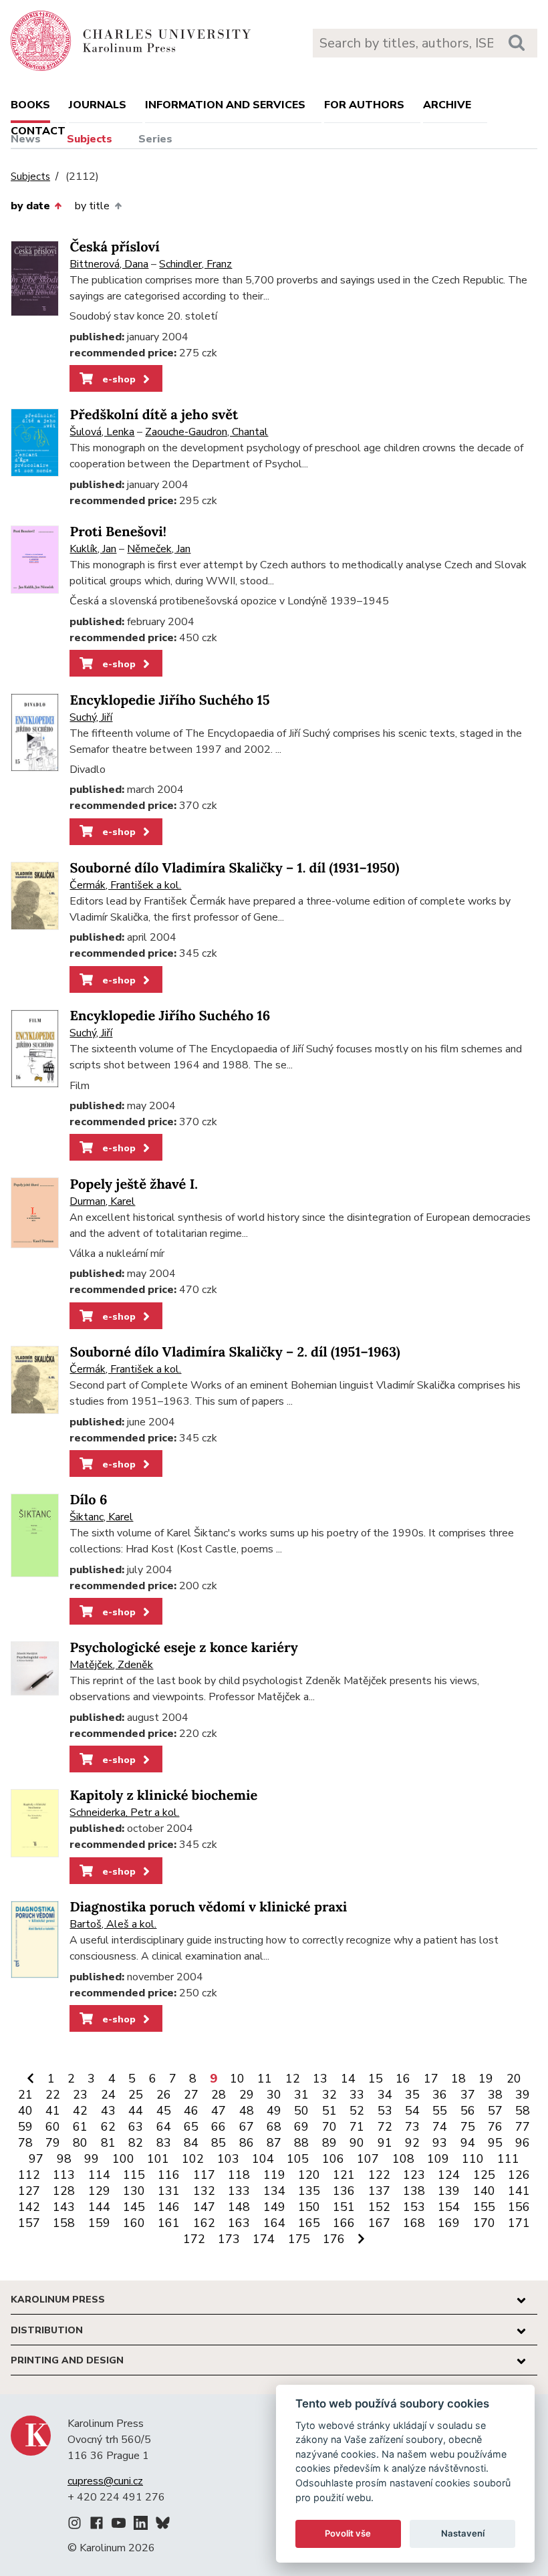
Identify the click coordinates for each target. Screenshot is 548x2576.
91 (385, 2143)
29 (247, 2095)
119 (274, 2175)
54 (412, 2111)
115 (134, 2175)
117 (204, 2175)
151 (344, 2207)
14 (348, 2079)
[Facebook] (97, 2525)
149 (274, 2207)
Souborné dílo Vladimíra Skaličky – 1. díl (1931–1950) (234, 868)
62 (108, 2127)
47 (219, 2111)
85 (219, 2143)
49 (274, 2111)
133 (239, 2191)
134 (274, 2191)
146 (169, 2207)
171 (519, 2223)
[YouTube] (119, 2525)
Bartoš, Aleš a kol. (113, 1924)
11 (265, 2079)
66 (219, 2127)
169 (449, 2223)
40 (25, 2111)
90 (357, 2143)
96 (523, 2143)
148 (239, 2207)
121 (344, 2175)
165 (309, 2223)
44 (136, 2111)
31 (301, 2095)
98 (64, 2159)
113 (64, 2175)
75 (468, 2127)
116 (169, 2175)
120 (309, 2175)
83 (164, 2143)
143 (64, 2207)
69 (301, 2127)
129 (99, 2191)
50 (301, 2111)
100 (123, 2159)
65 (191, 2127)
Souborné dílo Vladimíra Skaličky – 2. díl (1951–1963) (235, 1352)
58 (523, 2111)
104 (263, 2159)
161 (169, 2223)
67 (247, 2127)
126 (519, 2175)
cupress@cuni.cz (105, 2481)
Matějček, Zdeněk (111, 1665)
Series (155, 139)
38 (495, 2095)
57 (495, 2111)
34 (385, 2095)
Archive (447, 105)
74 (440, 2127)
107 (368, 2159)
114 (99, 2175)
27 (191, 2095)
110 (473, 2159)
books (30, 105)
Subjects (90, 139)
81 (108, 2143)
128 (64, 2191)
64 (164, 2127)
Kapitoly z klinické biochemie (163, 1795)
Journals (98, 105)
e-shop (118, 379)
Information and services (225, 105)
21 (25, 2095)
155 (484, 2207)
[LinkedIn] (141, 2525)
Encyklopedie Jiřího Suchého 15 (169, 700)
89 (329, 2143)
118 (239, 2175)
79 (53, 2143)
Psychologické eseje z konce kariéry (183, 1648)
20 (514, 2079)
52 (357, 2111)
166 (344, 2223)
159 (99, 2223)
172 (194, 2239)
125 (484, 2175)
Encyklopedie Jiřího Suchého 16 (170, 1016)
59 (25, 2127)
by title (92, 206)
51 (329, 2111)
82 (136, 2143)
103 (228, 2159)
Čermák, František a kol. (125, 885)
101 (158, 2159)
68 (274, 2127)
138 (414, 2191)
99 (92, 2159)
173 (229, 2239)
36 (440, 2095)
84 (191, 2143)
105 (298, 2159)
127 (29, 2191)
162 (204, 2223)
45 (164, 2111)
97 (36, 2159)
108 (403, 2159)
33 (357, 2095)
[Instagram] (75, 2525)
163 (239, 2223)
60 (53, 2127)
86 (247, 2143)
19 (486, 2079)
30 (274, 2095)
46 (191, 2111)
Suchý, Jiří (91, 717)
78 (25, 2143)
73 (412, 2127)
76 (495, 2127)
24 (108, 2095)
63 (136, 2127)
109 (438, 2159)
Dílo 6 (88, 1500)
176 (334, 2239)
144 (99, 2207)
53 (385, 2111)
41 (53, 2111)
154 (449, 2207)
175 (299, 2239)
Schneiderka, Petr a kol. (124, 1812)
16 (403, 2079)
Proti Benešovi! (118, 532)
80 (80, 2143)
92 (412, 2143)
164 (274, 2223)
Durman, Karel (102, 1201)
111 (508, 2159)
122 (379, 2175)
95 (495, 2143)
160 (134, 2223)
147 (204, 2207)
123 (414, 2175)
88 (301, 2143)
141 (519, 2191)
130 (134, 2191)
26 (164, 2095)
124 (449, 2175)
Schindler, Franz (195, 264)
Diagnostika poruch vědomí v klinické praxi (208, 1907)
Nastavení (463, 2533)
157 (29, 2223)
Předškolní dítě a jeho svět (154, 415)
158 (64, 2223)
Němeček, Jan (159, 549)
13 (320, 2079)
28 (219, 2095)
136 (344, 2191)
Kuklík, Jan (93, 549)
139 (449, 2191)
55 (440, 2111)
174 (264, 2239)
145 (134, 2207)
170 (484, 2223)
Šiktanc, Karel (101, 1517)
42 (80, 2111)
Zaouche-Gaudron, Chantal (207, 432)
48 (247, 2111)
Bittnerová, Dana (109, 264)
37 (468, 2095)
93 (440, 2143)
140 (484, 2191)
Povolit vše (348, 2533)
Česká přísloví (114, 247)
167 (379, 2223)
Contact (38, 131)
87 (274, 2143)
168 (414, 2223)
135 (309, 2191)
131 (169, 2191)
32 (329, 2095)
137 (379, 2191)
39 (523, 2095)
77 (523, 2127)
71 (357, 2127)
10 (237, 2079)
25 (136, 2095)
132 (204, 2191)
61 (80, 2127)
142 (29, 2207)
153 (414, 2207)
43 (108, 2111)
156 (519, 2207)
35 (412, 2095)
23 (80, 2095)
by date (30, 206)
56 (468, 2111)
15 (376, 2079)
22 (53, 2095)
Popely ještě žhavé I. (134, 1184)
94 (468, 2143)
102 (193, 2159)
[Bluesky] (163, 2525)
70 (329, 2127)
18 (458, 2079)
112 (29, 2175)
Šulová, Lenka (102, 432)
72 (385, 2127)
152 (379, 2207)
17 (431, 2079)
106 (333, 2159)
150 (309, 2207)
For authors (364, 105)
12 (293, 2079)
